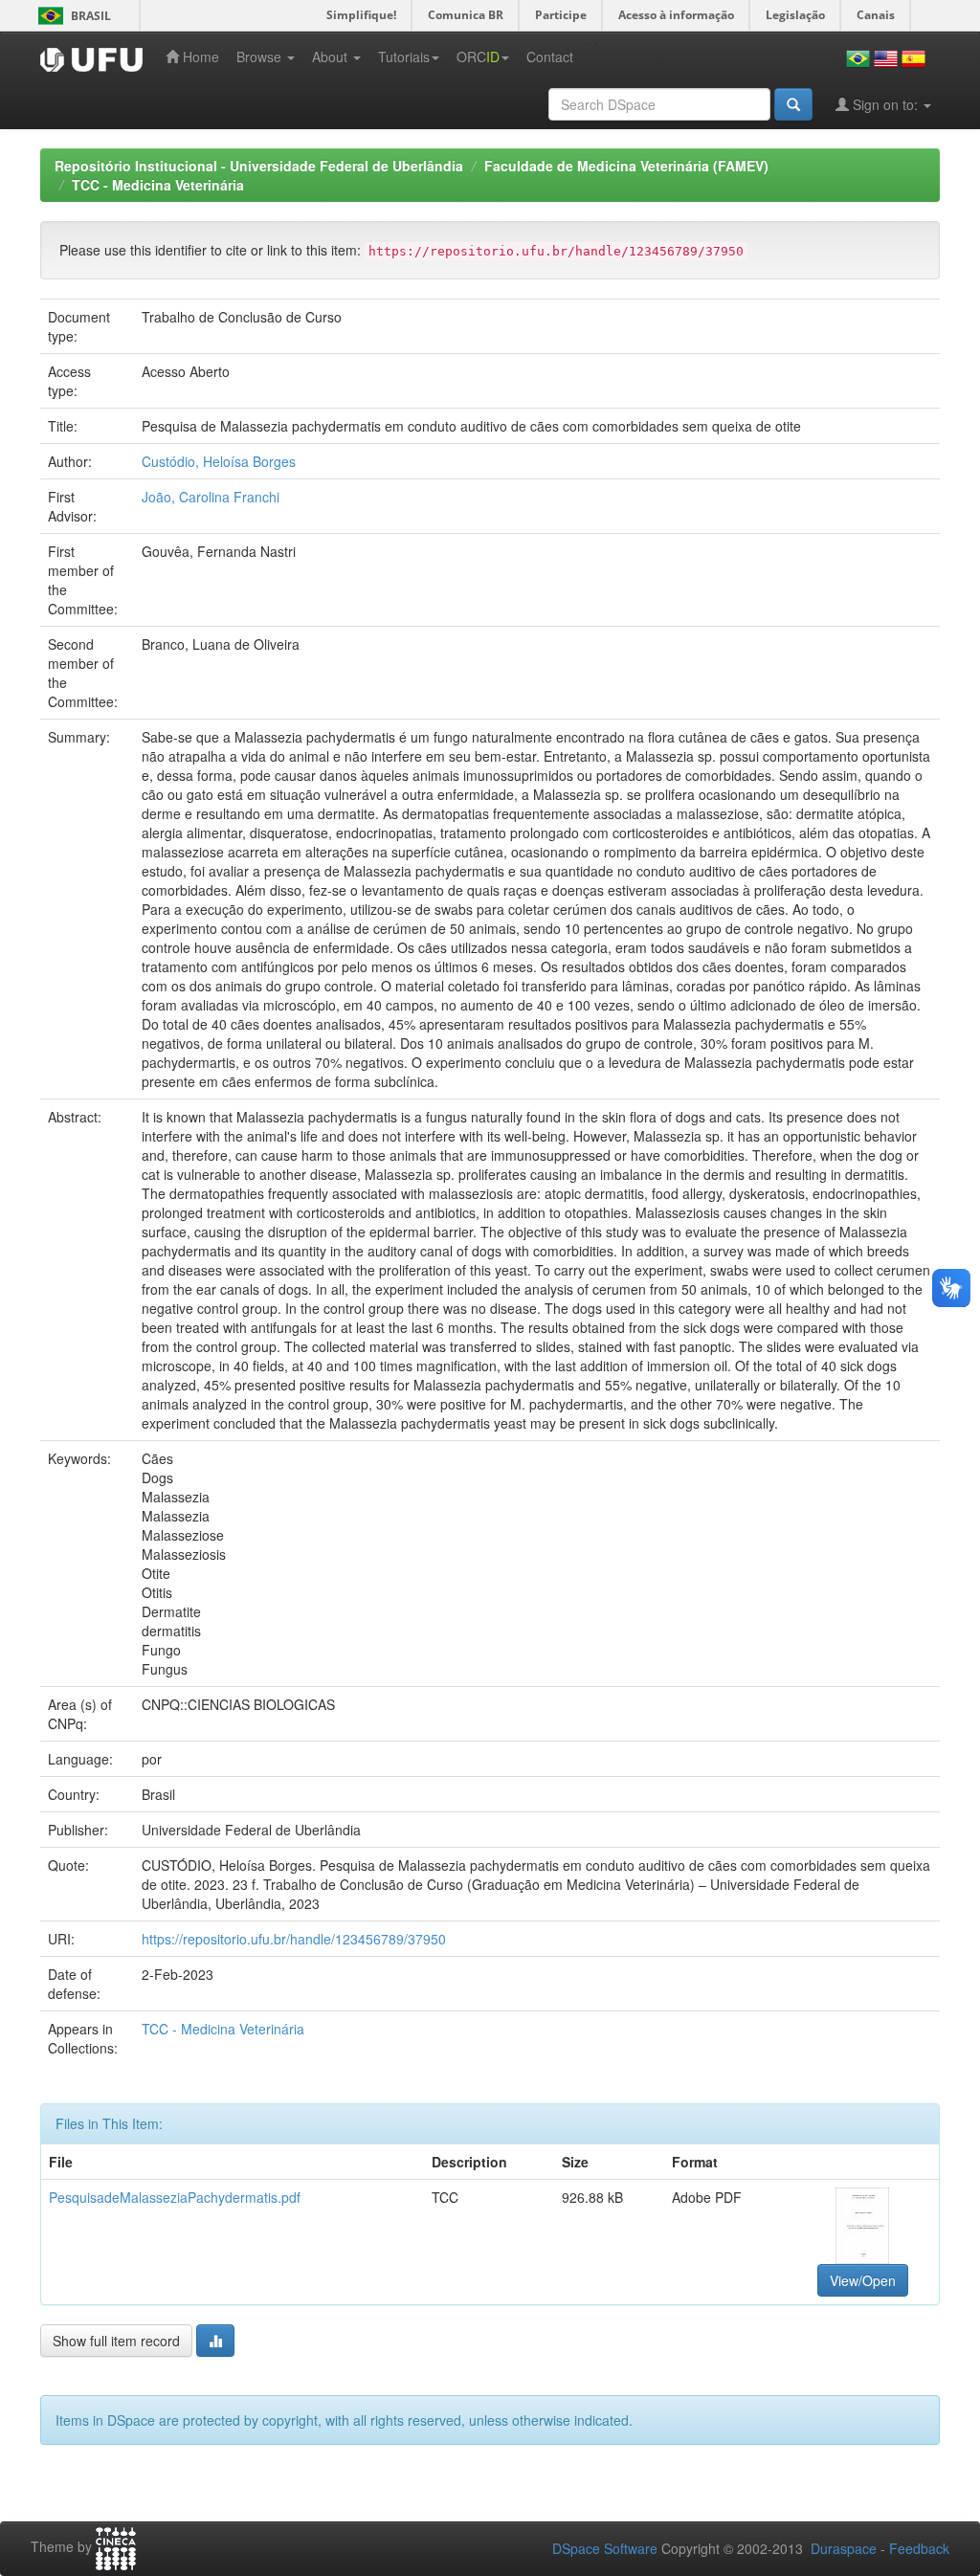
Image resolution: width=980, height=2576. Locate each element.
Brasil (71, 16)
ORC (478, 56)
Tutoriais (404, 56)
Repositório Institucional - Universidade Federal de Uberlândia (259, 166)
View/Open (863, 2280)
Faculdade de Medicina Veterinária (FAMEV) (626, 166)
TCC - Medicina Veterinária (158, 185)
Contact (550, 56)
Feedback (919, 2548)
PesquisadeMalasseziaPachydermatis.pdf (175, 2197)
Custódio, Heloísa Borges (219, 461)
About (332, 56)
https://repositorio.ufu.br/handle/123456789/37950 (294, 1939)
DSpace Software (605, 2548)
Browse (261, 56)
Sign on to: (885, 104)
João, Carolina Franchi (211, 497)
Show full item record (116, 2341)
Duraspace (844, 2548)
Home (199, 56)
